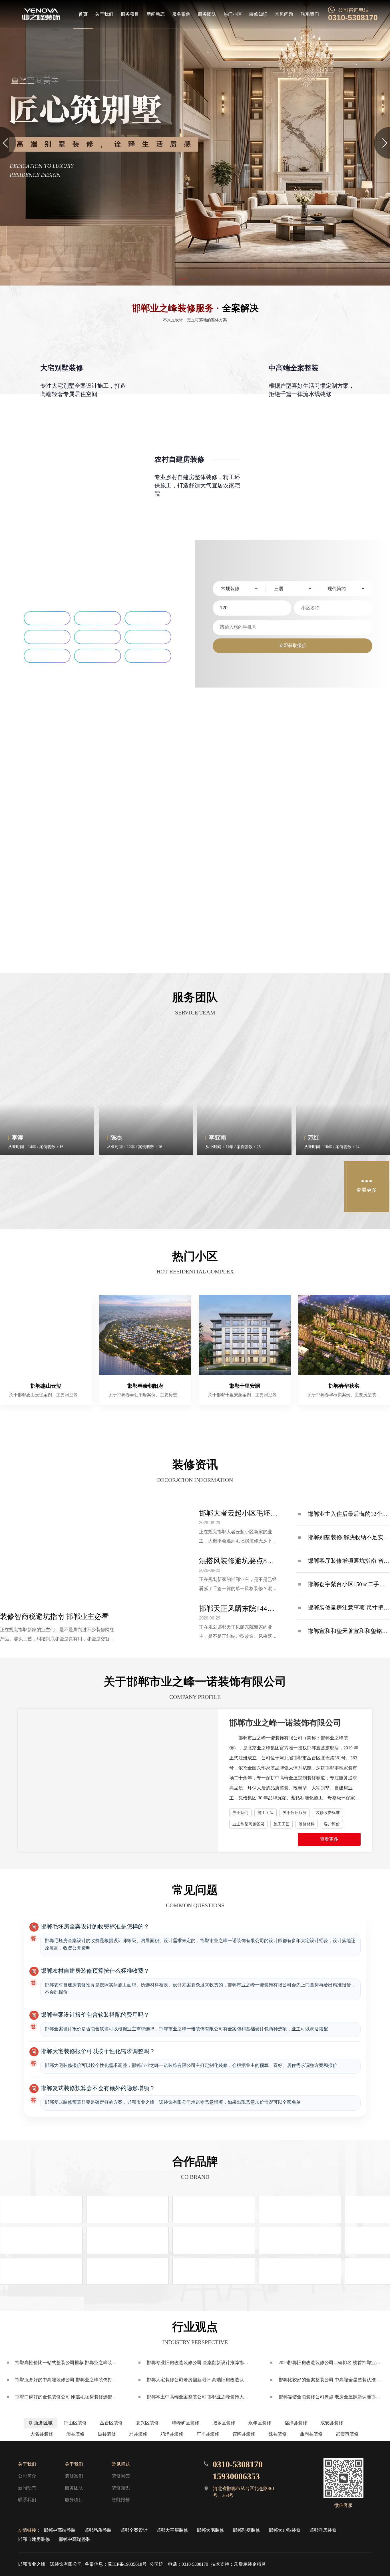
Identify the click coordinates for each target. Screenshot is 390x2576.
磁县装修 (107, 2434)
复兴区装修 (147, 2423)
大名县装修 (42, 2434)
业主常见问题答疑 (248, 1824)
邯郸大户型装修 (285, 2530)
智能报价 (121, 2500)
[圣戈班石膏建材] (300, 2240)
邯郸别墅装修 (246, 2530)
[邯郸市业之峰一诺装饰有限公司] (41, 14)
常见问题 (284, 14)
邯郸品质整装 (98, 2530)
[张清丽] (23, 1186)
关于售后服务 (295, 1813)
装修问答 (121, 2476)
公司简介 (27, 2476)
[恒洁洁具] (41, 2240)
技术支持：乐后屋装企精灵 (238, 2564)
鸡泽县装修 (172, 2434)
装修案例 (74, 2476)
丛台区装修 (111, 2423)
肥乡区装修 (224, 2423)
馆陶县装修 (244, 2434)
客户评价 (332, 1824)
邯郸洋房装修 (323, 2530)
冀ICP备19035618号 (127, 2564)
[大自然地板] (300, 2271)
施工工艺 (282, 1824)
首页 (83, 14)
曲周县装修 (311, 2434)
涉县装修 (75, 2434)
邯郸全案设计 (134, 2530)
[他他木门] (214, 2210)
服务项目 (130, 14)
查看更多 (329, 1839)
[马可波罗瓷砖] (127, 2240)
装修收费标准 (328, 1813)
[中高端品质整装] (195, 143)
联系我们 (310, 14)
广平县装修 (208, 2434)
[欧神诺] (214, 2240)
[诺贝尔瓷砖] (127, 2271)
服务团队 (207, 14)
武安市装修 (347, 2434)
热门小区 (233, 14)
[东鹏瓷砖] (41, 2271)
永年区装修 (260, 2423)
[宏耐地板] (214, 2271)
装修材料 (307, 1824)
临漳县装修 (296, 2423)
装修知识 (258, 14)
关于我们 (104, 14)
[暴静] (317, 1186)
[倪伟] (121, 1186)
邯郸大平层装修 (172, 2530)
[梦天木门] (300, 2210)
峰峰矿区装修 (186, 2423)
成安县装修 (332, 2423)
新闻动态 (156, 14)
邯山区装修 (75, 2423)
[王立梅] (72, 1186)
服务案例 (181, 14)
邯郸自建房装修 (34, 2539)
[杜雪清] (268, 1186)
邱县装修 (138, 2434)
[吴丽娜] (170, 1186)
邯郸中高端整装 (60, 2530)
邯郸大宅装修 (210, 2530)
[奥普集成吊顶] (41, 2210)
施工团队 (266, 1813)
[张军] (219, 1186)
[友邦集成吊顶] (127, 2210)
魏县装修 (278, 2434)
